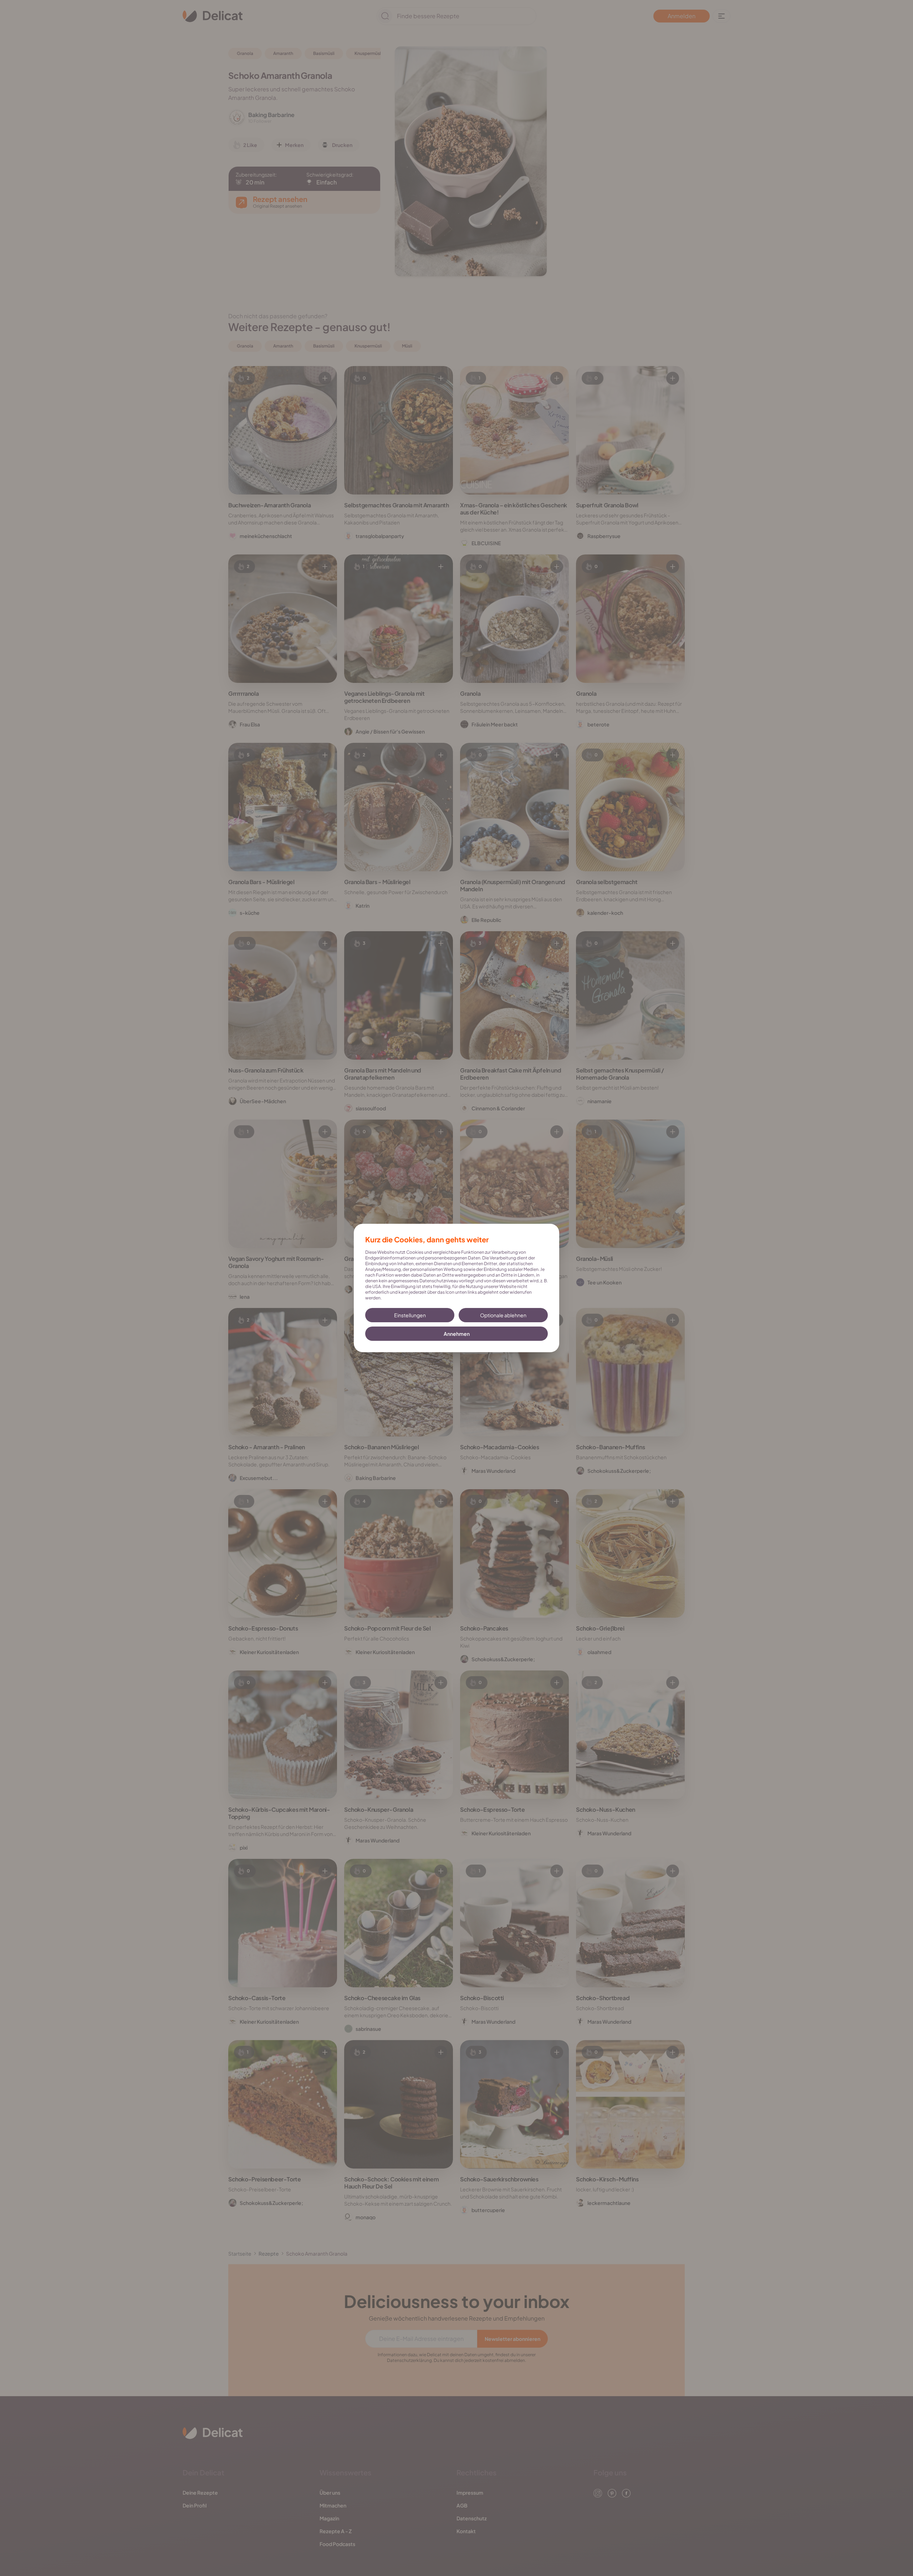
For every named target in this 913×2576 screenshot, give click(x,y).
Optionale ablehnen (503, 1315)
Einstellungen (410, 1315)
